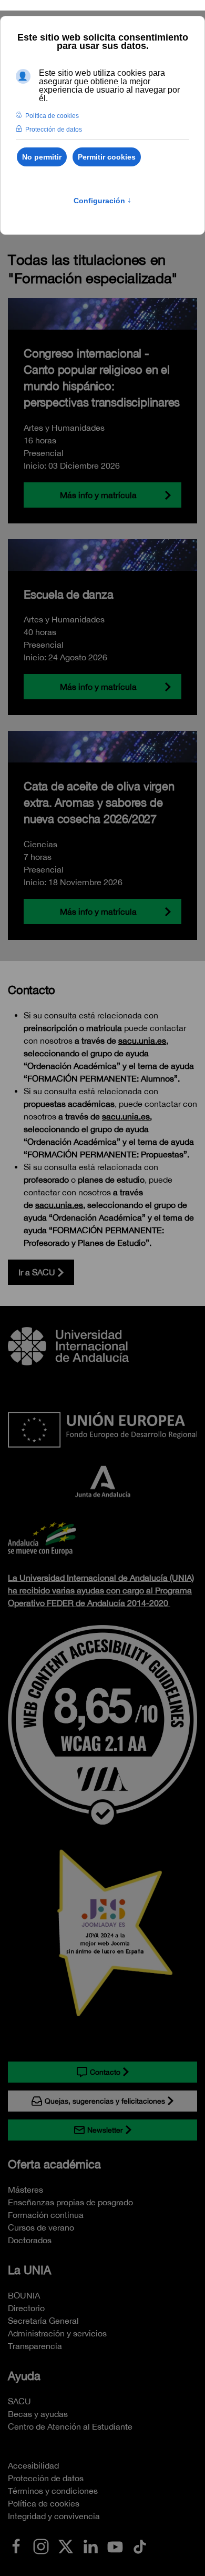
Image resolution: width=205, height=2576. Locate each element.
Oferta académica (54, 2164)
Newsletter (105, 2130)
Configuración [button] (102, 201)
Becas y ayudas (38, 2414)
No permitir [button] (42, 157)
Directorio (26, 2308)
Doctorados (30, 2240)
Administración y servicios (57, 2333)
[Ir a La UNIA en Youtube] (115, 2545)
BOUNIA (24, 2295)
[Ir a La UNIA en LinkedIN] (90, 2545)
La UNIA (29, 2270)
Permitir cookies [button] (107, 157)
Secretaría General (43, 2321)
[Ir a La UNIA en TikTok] (140, 2545)
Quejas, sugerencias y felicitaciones (105, 2101)
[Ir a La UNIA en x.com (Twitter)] (66, 2545)
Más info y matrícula (98, 495)
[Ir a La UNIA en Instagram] (41, 2545)
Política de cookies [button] (52, 116)
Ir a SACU (37, 1272)
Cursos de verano (41, 2227)
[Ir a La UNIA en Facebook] (16, 2545)
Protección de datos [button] (54, 130)
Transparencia (35, 2346)
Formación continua (46, 2215)
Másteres (25, 2189)
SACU (19, 2401)
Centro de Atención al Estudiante (70, 2426)
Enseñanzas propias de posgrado (70, 2202)
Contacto (105, 2072)
